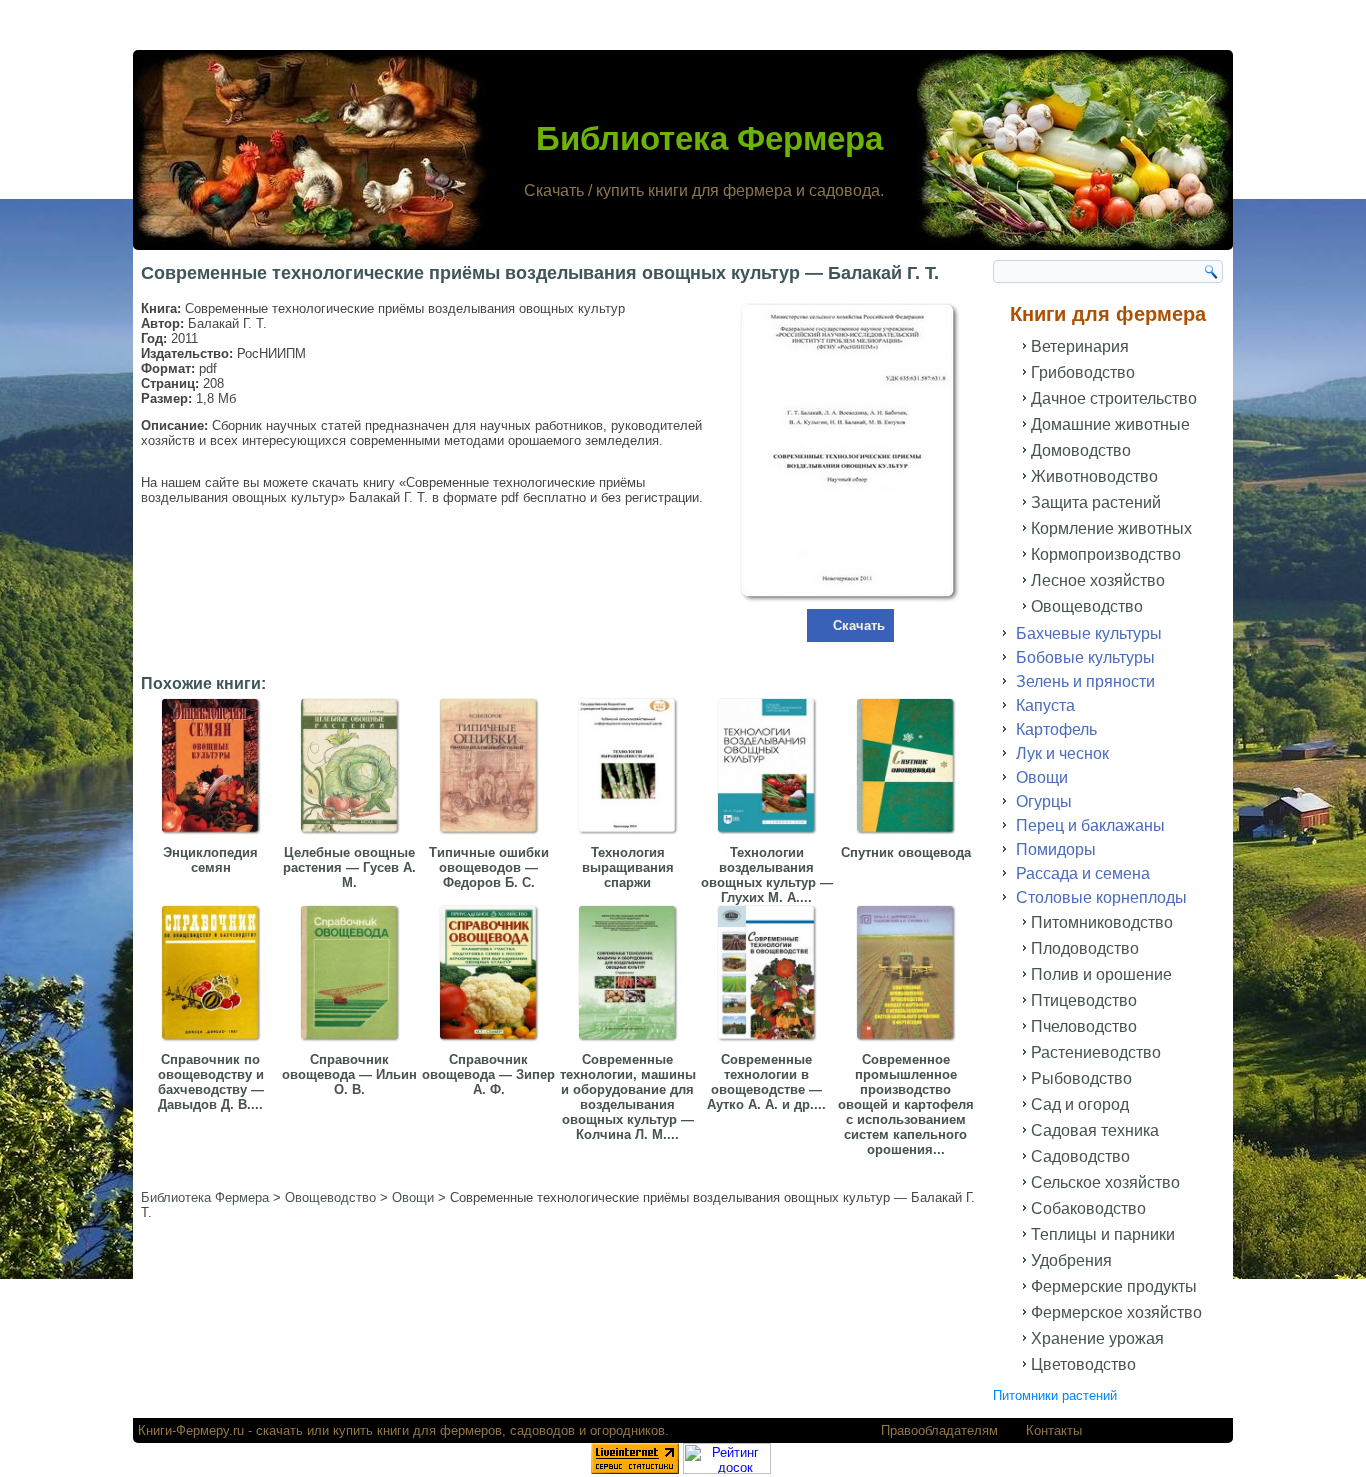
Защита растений (1096, 502)
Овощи (1042, 777)
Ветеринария (1080, 346)
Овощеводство (1087, 606)
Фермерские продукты (1114, 1286)
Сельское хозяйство (1105, 1182)
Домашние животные (1110, 424)
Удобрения (1071, 1260)
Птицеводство (1084, 1000)
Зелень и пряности (1085, 681)
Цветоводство (1083, 1364)
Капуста (1045, 705)
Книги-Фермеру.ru (191, 1430)
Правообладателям (939, 1430)
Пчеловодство (1084, 1026)
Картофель (1056, 729)
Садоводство (1080, 1156)
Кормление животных (1111, 528)
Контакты (1054, 1430)
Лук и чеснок (1062, 753)
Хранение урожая (1097, 1338)
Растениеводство (1096, 1052)
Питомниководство (1102, 922)
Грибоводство (1083, 372)
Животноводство (1094, 476)
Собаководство (1088, 1208)
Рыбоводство (1081, 1078)
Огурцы (1044, 801)
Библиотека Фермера (709, 138)
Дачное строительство (1114, 398)
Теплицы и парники (1103, 1234)
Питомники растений (1055, 1395)
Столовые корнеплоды (1101, 897)
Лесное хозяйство (1098, 580)
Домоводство (1081, 450)
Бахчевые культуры (1089, 633)
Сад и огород (1080, 1104)
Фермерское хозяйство (1116, 1312)
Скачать (859, 625)
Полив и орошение (1101, 974)
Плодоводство (1085, 948)
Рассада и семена (1083, 873)
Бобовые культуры (1085, 657)
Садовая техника (1095, 1130)
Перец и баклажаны (1090, 825)
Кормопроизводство (1106, 554)
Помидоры (1056, 849)
